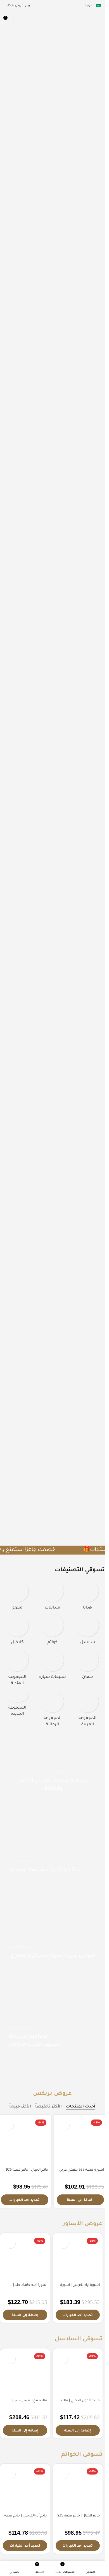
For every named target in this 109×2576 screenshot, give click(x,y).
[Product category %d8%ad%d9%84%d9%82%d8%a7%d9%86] (87, 1666)
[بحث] (18, 20)
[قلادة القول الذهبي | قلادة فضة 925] (78, 2373)
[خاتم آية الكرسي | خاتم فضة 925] (25, 2489)
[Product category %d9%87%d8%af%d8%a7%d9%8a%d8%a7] (87, 1597)
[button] (80, 2200)
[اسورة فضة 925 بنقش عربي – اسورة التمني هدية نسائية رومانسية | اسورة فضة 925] (80, 2141)
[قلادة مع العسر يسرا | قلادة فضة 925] (25, 2373)
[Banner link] (52, 1952)
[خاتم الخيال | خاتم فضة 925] (25, 2141)
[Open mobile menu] (98, 20)
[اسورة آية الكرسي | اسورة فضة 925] (78, 2258)
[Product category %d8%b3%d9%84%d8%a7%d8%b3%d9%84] (87, 1631)
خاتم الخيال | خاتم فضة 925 (27, 2170)
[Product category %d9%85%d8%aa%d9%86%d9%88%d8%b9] (17, 1597)
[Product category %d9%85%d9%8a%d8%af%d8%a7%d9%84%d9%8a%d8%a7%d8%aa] (53, 1597)
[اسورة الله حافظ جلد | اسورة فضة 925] (25, 2258)
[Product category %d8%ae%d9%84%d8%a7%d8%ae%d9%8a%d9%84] (17, 1631)
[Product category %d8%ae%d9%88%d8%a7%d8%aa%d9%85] (53, 1631)
